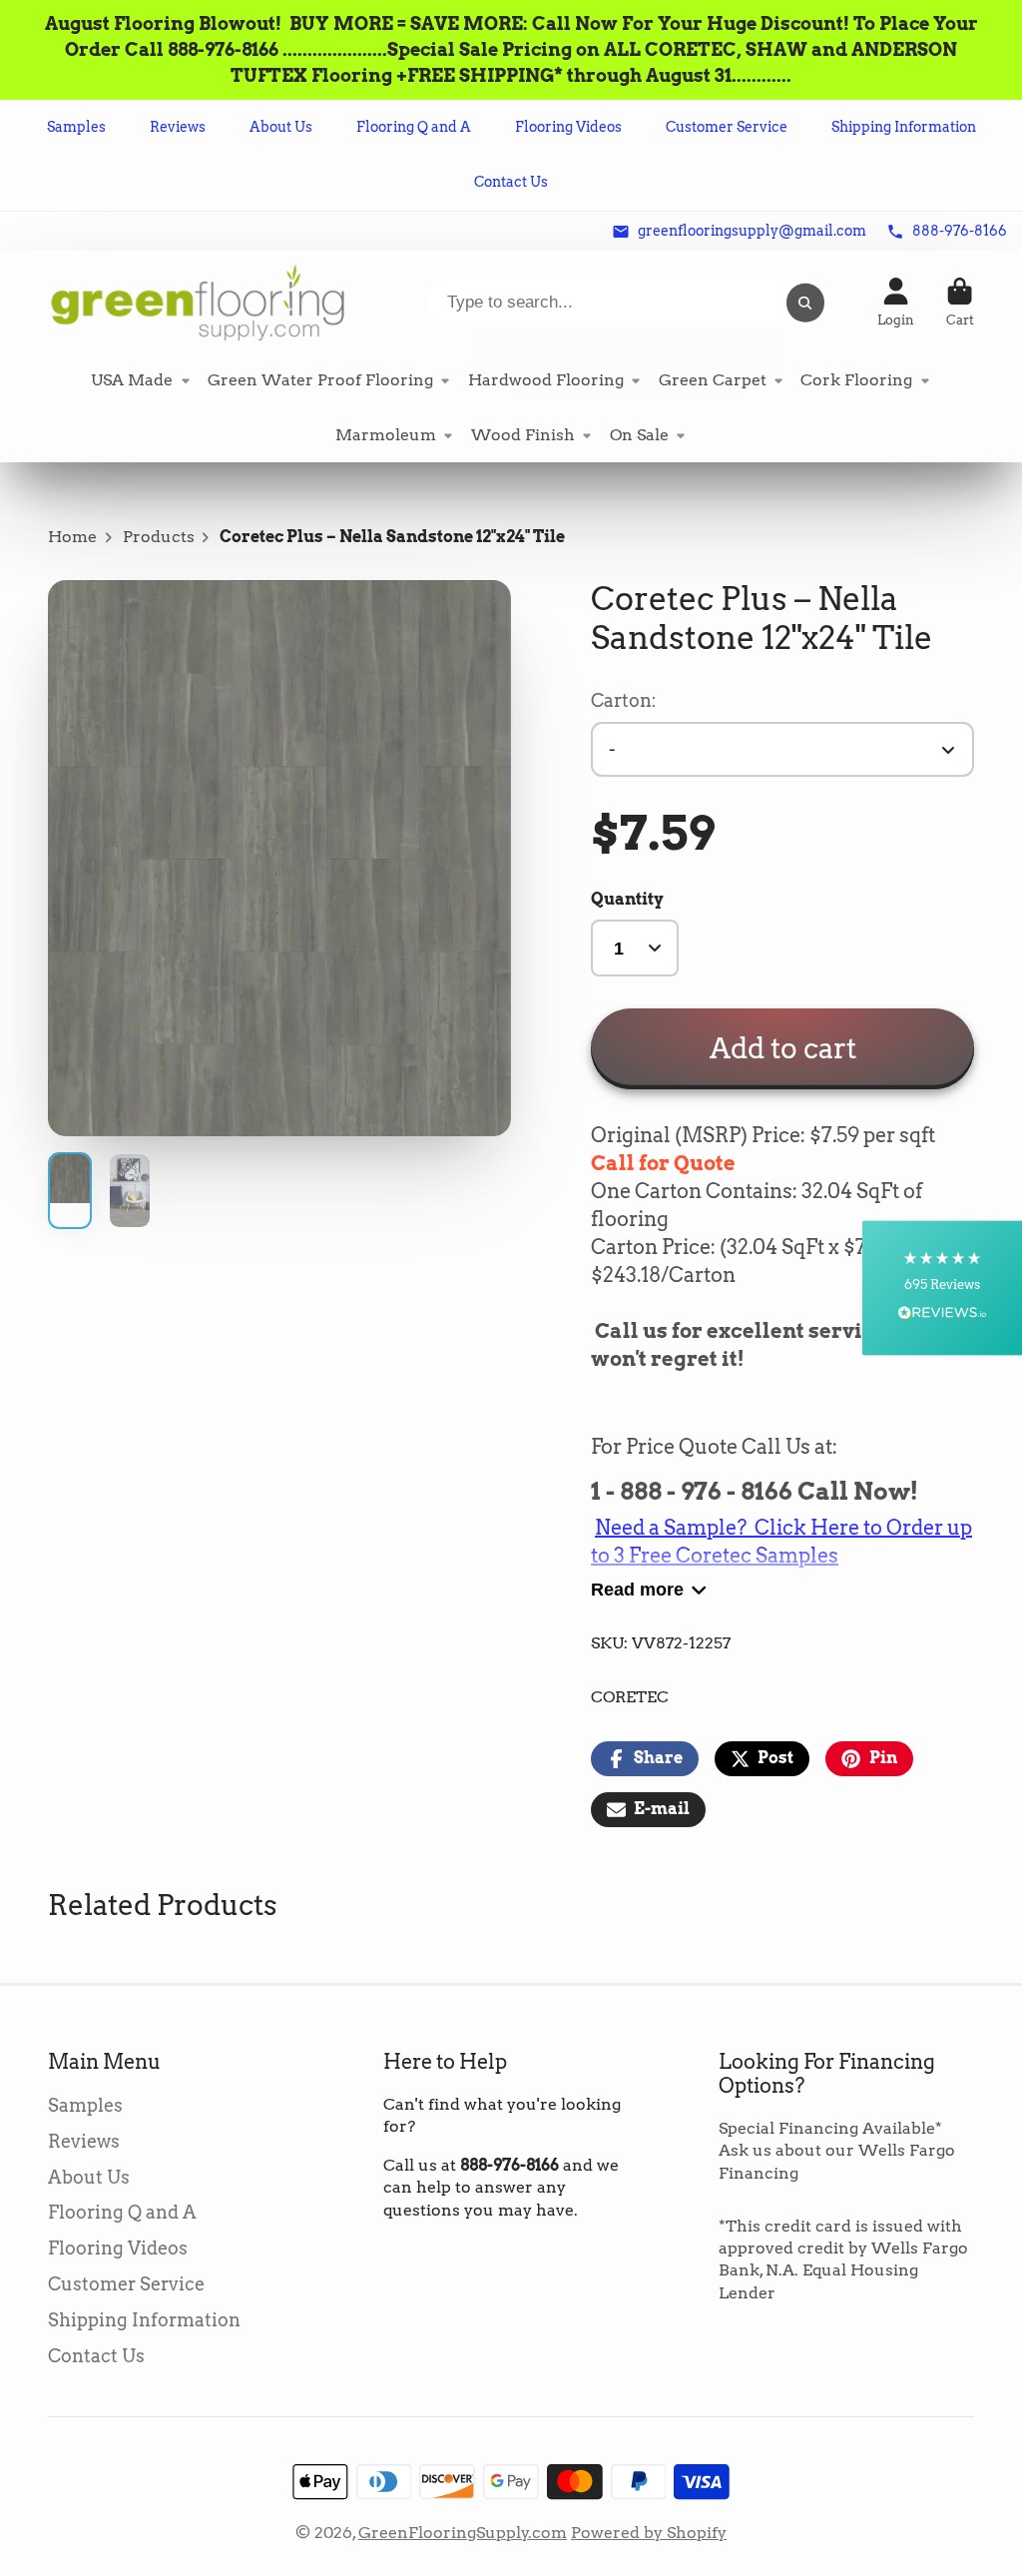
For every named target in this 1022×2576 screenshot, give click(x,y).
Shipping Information (904, 127)
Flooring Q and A (414, 127)
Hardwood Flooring (546, 380)
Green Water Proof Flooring (320, 380)
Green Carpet (713, 380)
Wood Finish (523, 435)
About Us (281, 127)
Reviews (178, 127)
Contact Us (511, 182)
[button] (942, 1288)
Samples (76, 127)
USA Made (132, 380)
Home (72, 537)
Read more (637, 1589)
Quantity (627, 899)
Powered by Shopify (649, 2533)
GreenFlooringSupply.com (463, 2533)
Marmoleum (386, 435)
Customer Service (727, 127)
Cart (960, 303)
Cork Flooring (856, 380)
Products (159, 537)
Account (896, 303)
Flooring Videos (568, 127)
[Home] (198, 302)
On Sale (639, 435)
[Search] (805, 303)
